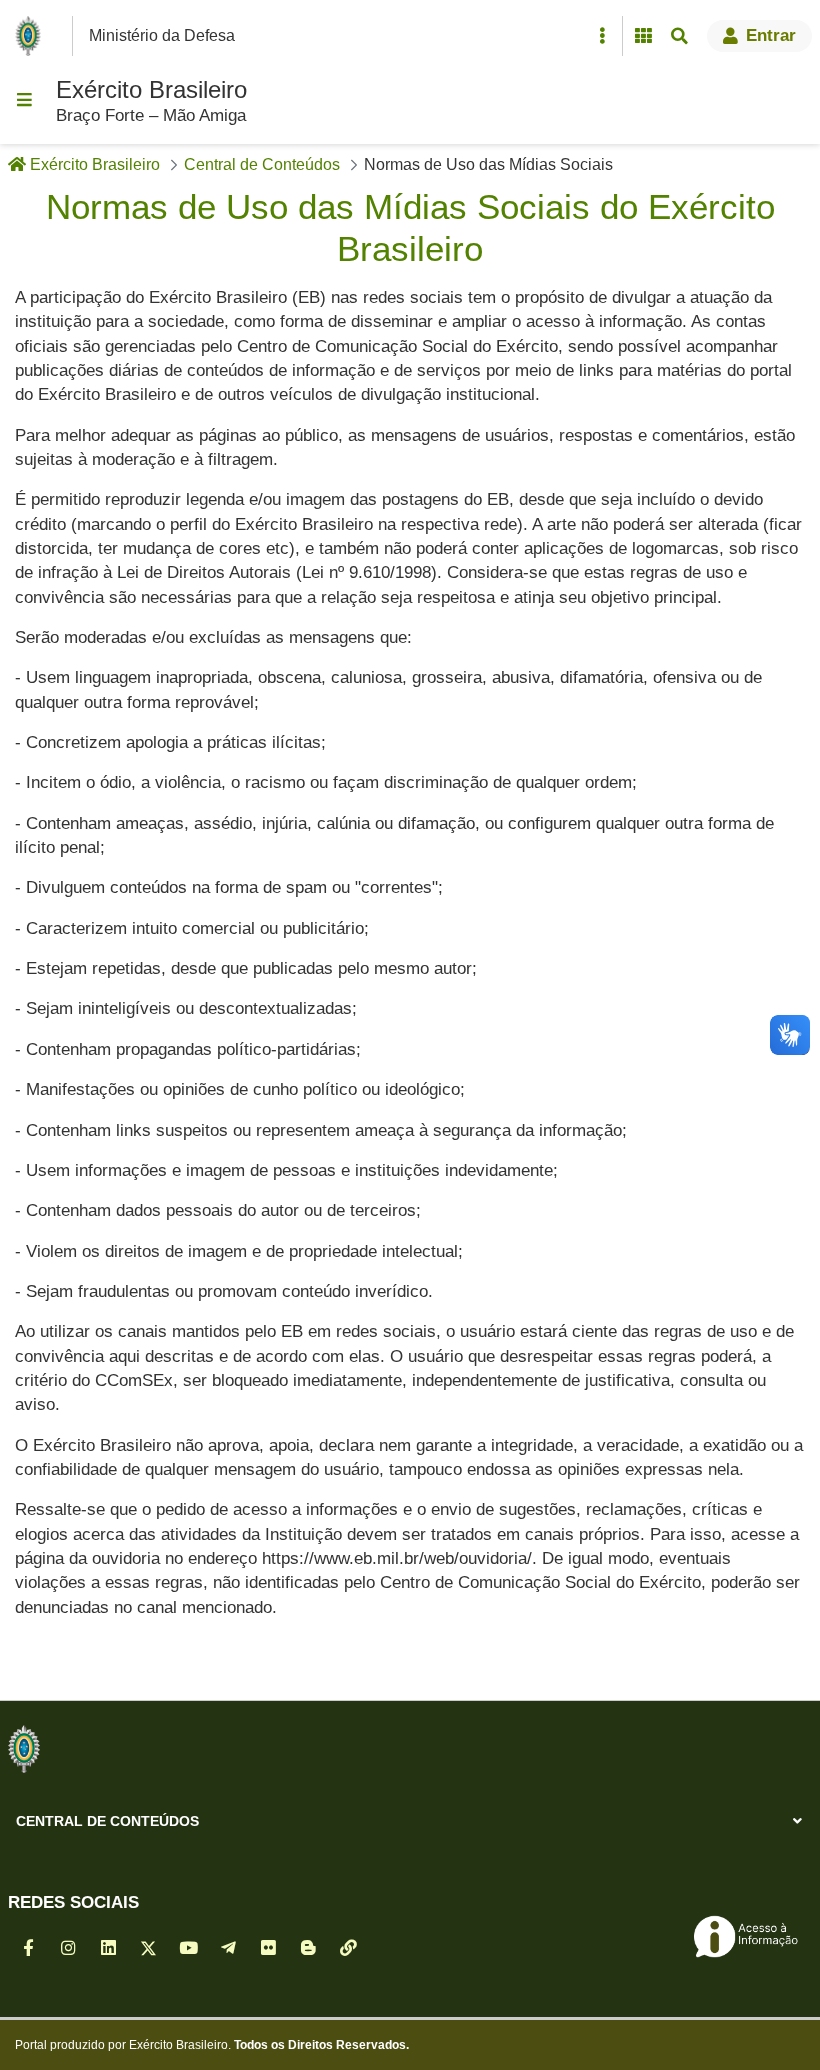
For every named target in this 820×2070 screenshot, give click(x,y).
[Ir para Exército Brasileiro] (32, 36)
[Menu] (24, 100)
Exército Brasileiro (151, 89)
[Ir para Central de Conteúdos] (24, 1749)
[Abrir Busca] (679, 36)
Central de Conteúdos (107, 1821)
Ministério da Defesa (162, 35)
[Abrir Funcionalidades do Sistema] (643, 36)
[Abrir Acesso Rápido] (602, 36)
